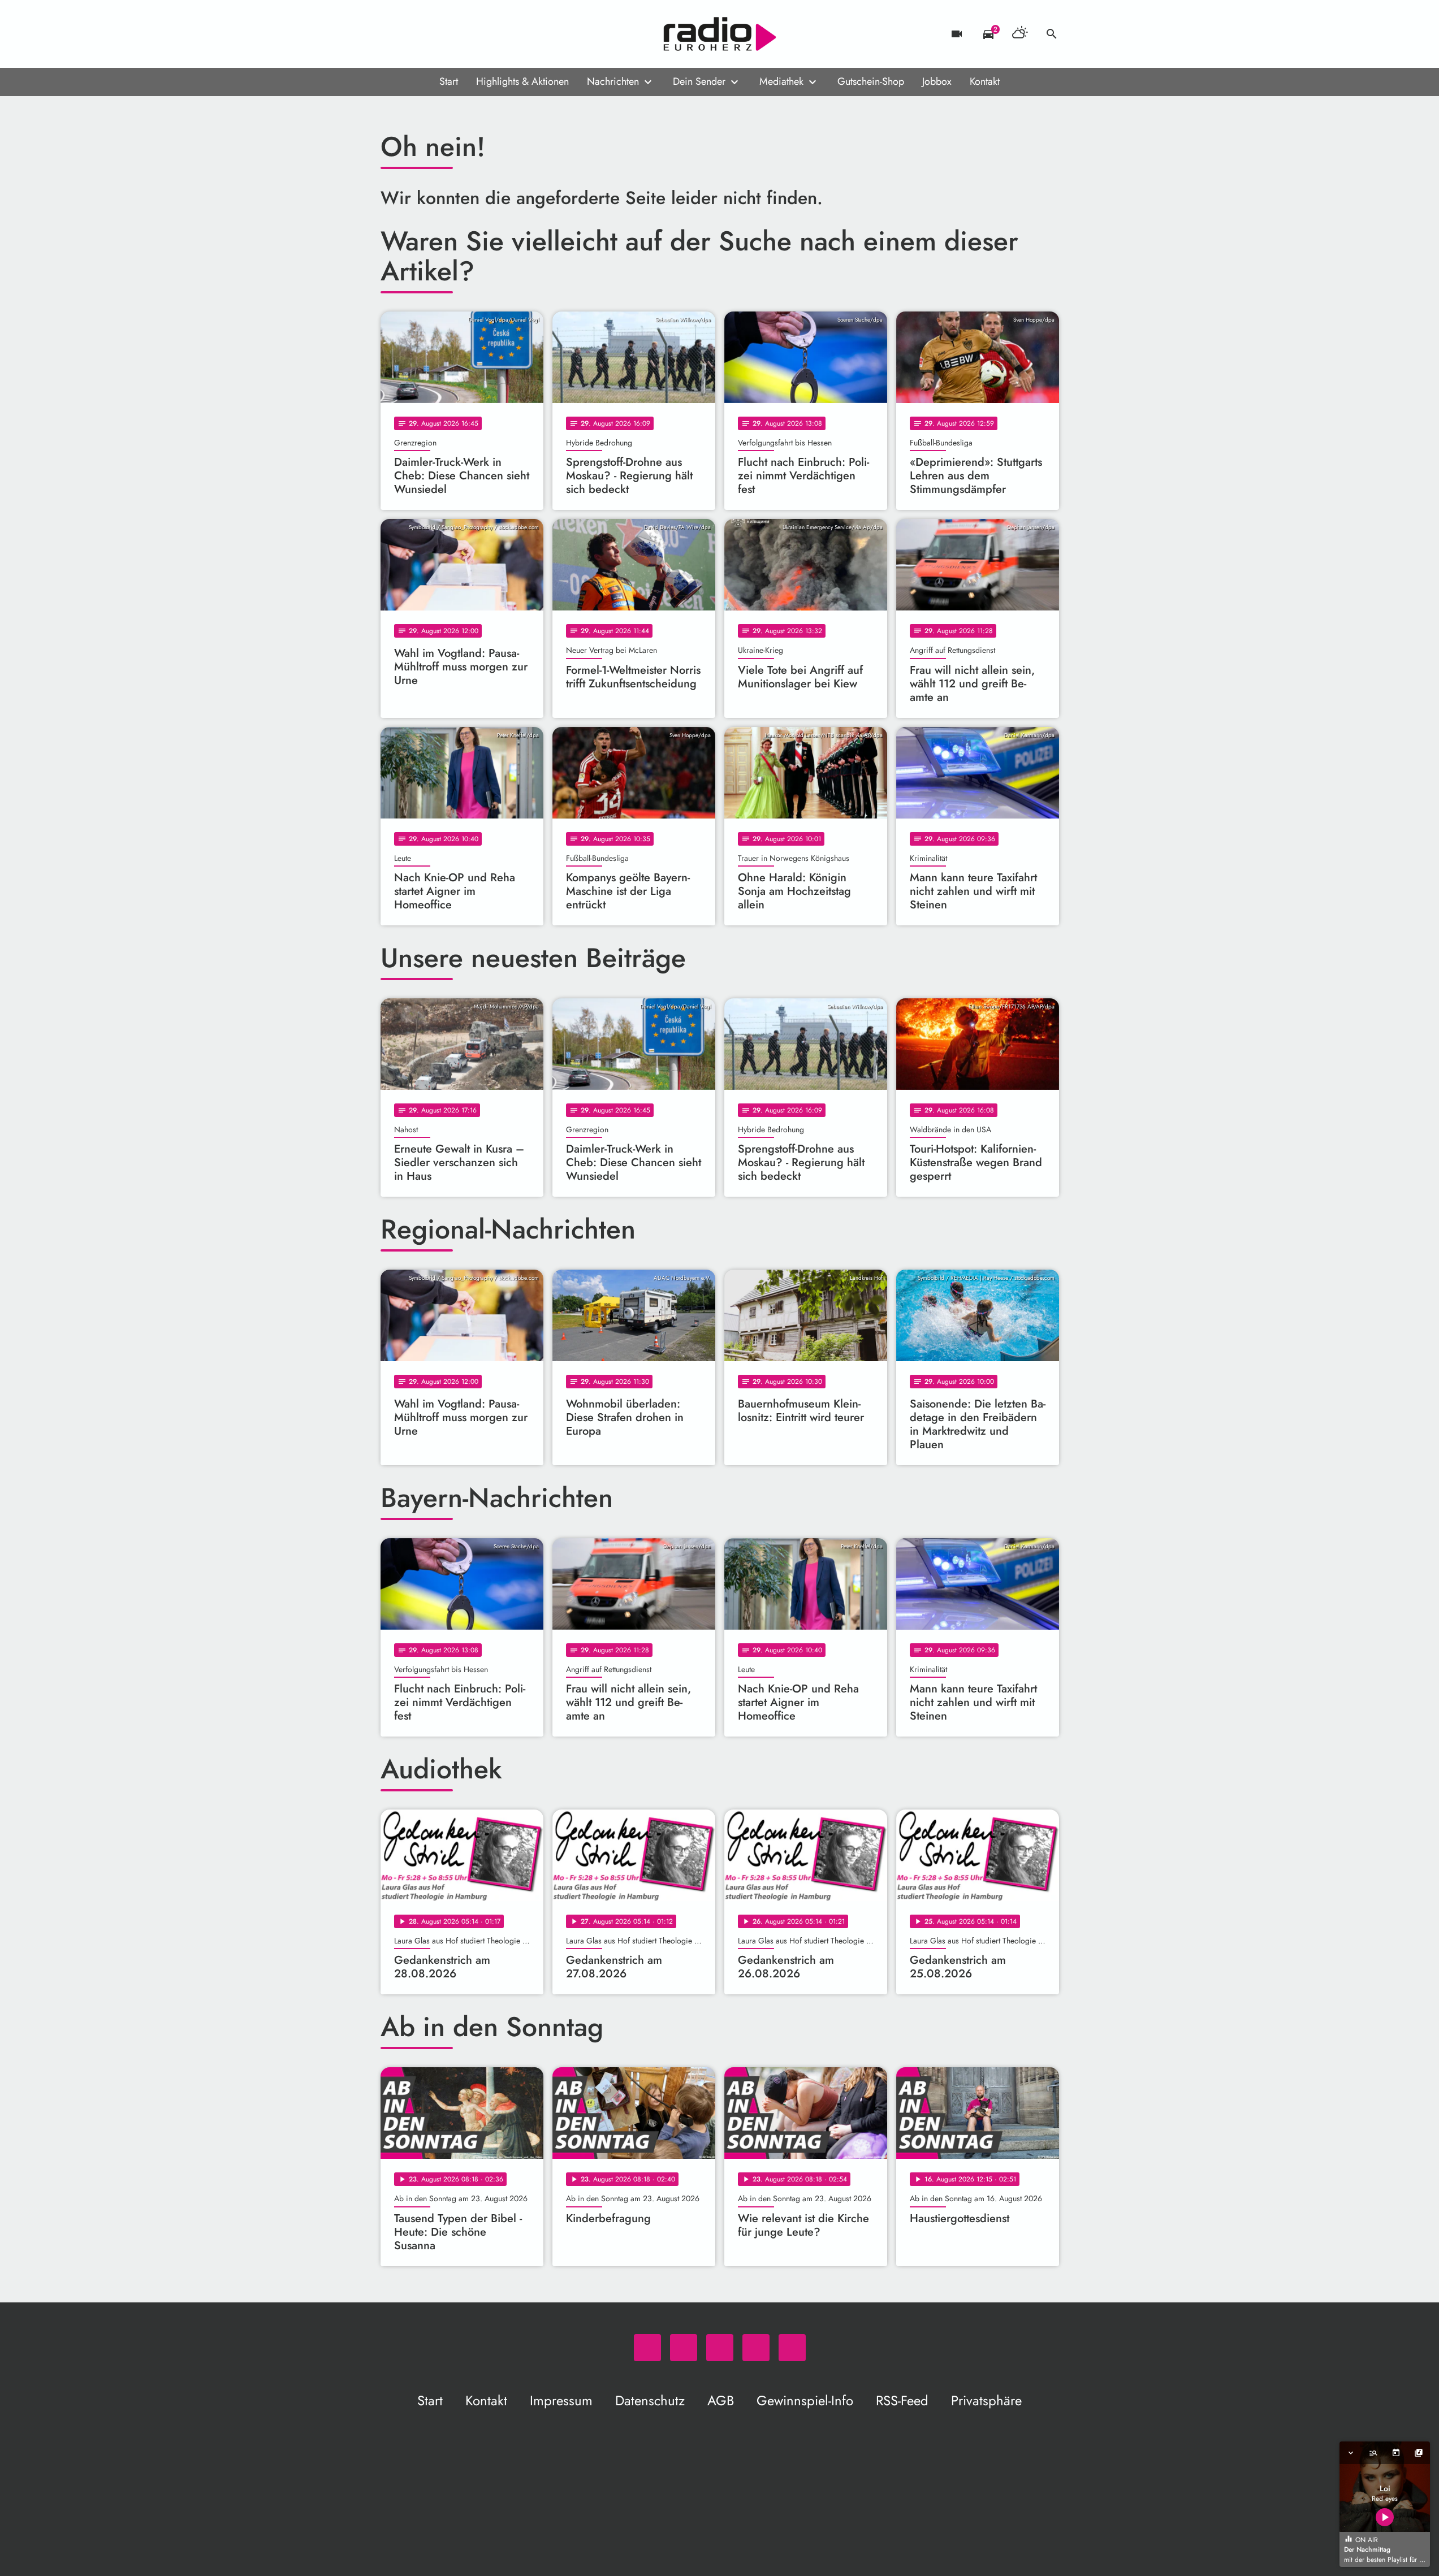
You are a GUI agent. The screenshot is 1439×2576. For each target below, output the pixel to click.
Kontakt (985, 81)
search (1052, 34)
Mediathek (781, 81)
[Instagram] (437, 34)
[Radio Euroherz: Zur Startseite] (720, 34)
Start (449, 81)
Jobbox (937, 81)
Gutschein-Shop (871, 81)
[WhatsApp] (392, 34)
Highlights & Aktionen (522, 81)
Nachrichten (613, 81)
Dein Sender (699, 81)
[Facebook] (414, 34)
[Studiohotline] (482, 34)
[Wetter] (1020, 34)
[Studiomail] (460, 34)
